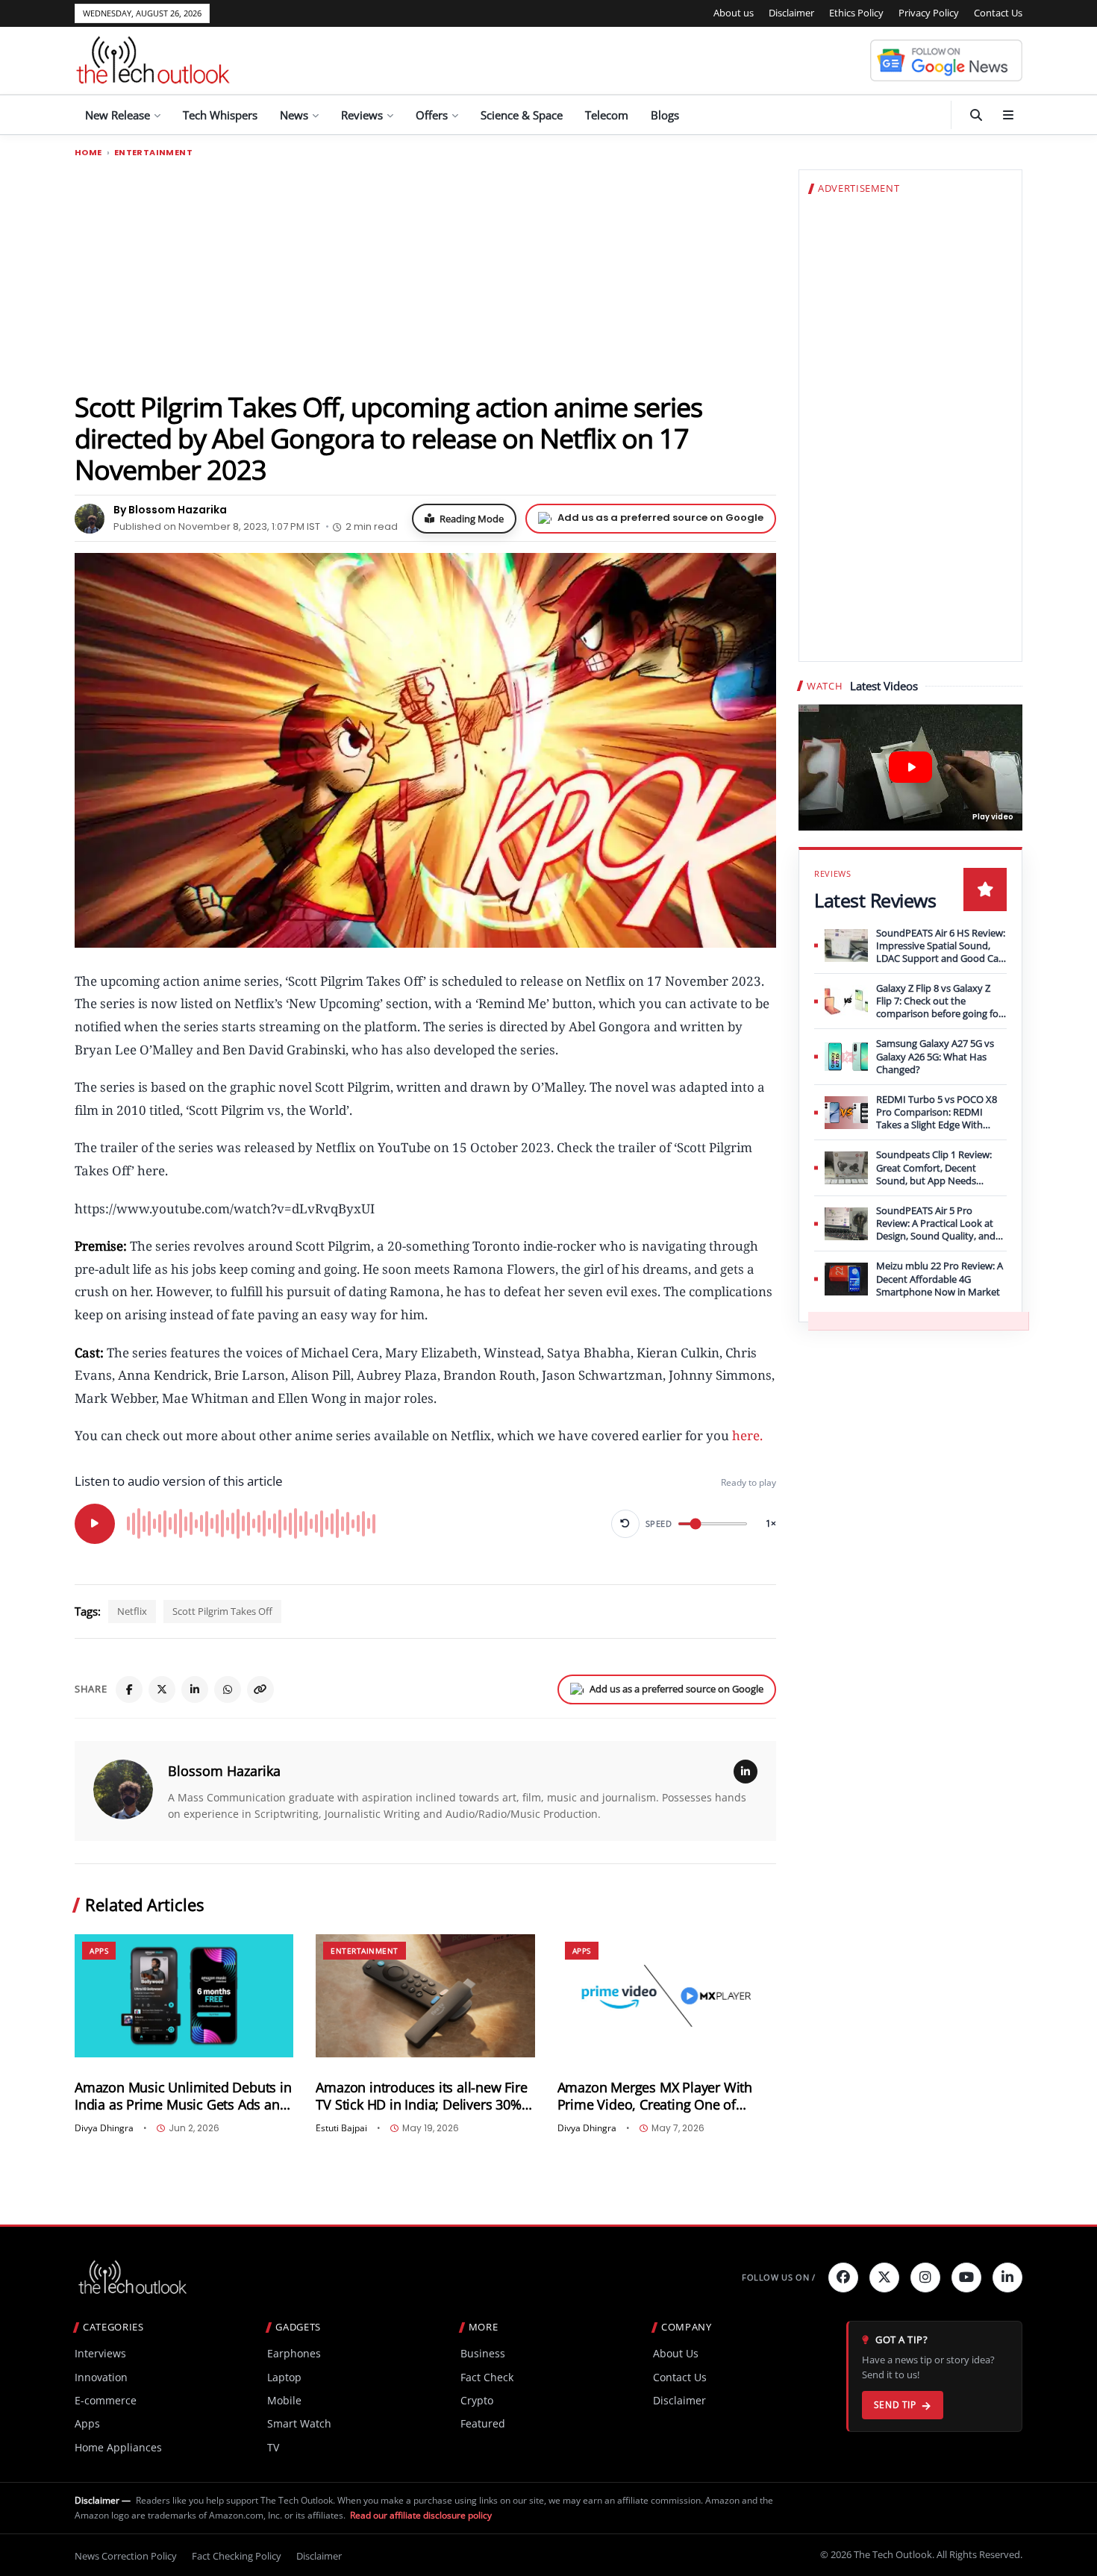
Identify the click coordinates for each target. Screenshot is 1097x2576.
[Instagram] (925, 2278)
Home (88, 153)
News (294, 115)
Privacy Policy (929, 13)
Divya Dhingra (104, 2128)
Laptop (284, 2377)
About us (734, 13)
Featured (483, 2423)
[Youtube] (966, 2278)
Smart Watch (299, 2423)
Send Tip (895, 2405)
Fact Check (487, 2377)
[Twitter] (884, 2278)
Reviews (362, 115)
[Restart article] (625, 1524)
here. (749, 1435)
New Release (118, 115)
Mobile (284, 2400)
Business (483, 2353)
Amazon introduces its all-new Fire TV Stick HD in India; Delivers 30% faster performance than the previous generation (421, 2096)
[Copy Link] (260, 1689)
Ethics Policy (856, 13)
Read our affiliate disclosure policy (421, 2515)
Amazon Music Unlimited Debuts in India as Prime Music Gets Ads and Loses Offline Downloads (183, 2096)
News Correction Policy (126, 2556)
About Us (676, 2353)
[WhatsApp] (228, 1689)
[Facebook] (129, 1689)
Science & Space (522, 115)
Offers (432, 115)
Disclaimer (791, 13)
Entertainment (153, 153)
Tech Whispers (220, 115)
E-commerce (106, 2400)
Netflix (132, 1611)
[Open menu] (1008, 115)
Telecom (607, 115)
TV (273, 2447)
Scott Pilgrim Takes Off (222, 1611)
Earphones (294, 2353)
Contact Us (998, 13)
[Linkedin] (1007, 2278)
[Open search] (976, 115)
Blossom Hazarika (224, 1771)
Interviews (100, 2353)
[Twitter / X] (162, 1689)
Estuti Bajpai (341, 2128)
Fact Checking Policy (237, 2556)
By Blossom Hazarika (170, 510)
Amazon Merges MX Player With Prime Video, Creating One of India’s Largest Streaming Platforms (666, 2096)
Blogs (665, 115)
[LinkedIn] (195, 1689)
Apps (99, 1951)
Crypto (477, 2400)
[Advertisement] (425, 274)
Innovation (101, 2377)
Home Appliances (118, 2447)
